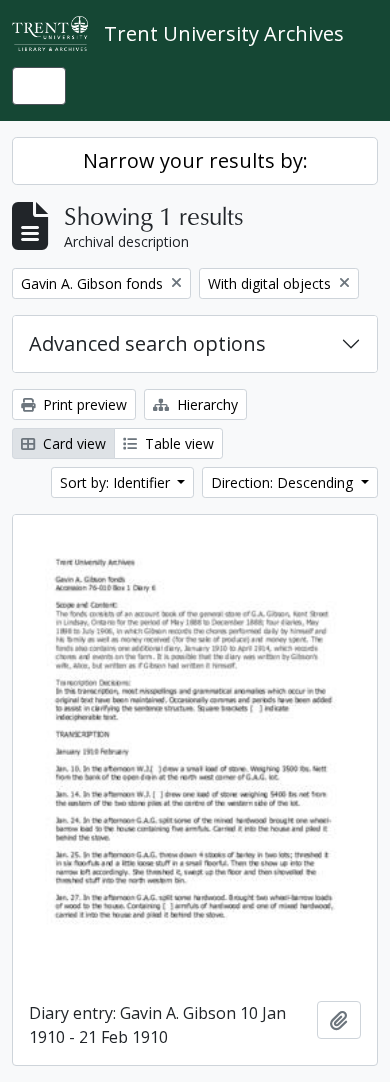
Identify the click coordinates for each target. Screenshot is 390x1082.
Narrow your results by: (195, 160)
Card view (72, 443)
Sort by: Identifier (117, 482)
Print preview (83, 404)
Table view (177, 443)
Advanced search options (147, 343)
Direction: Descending (284, 482)
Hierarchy (205, 404)
